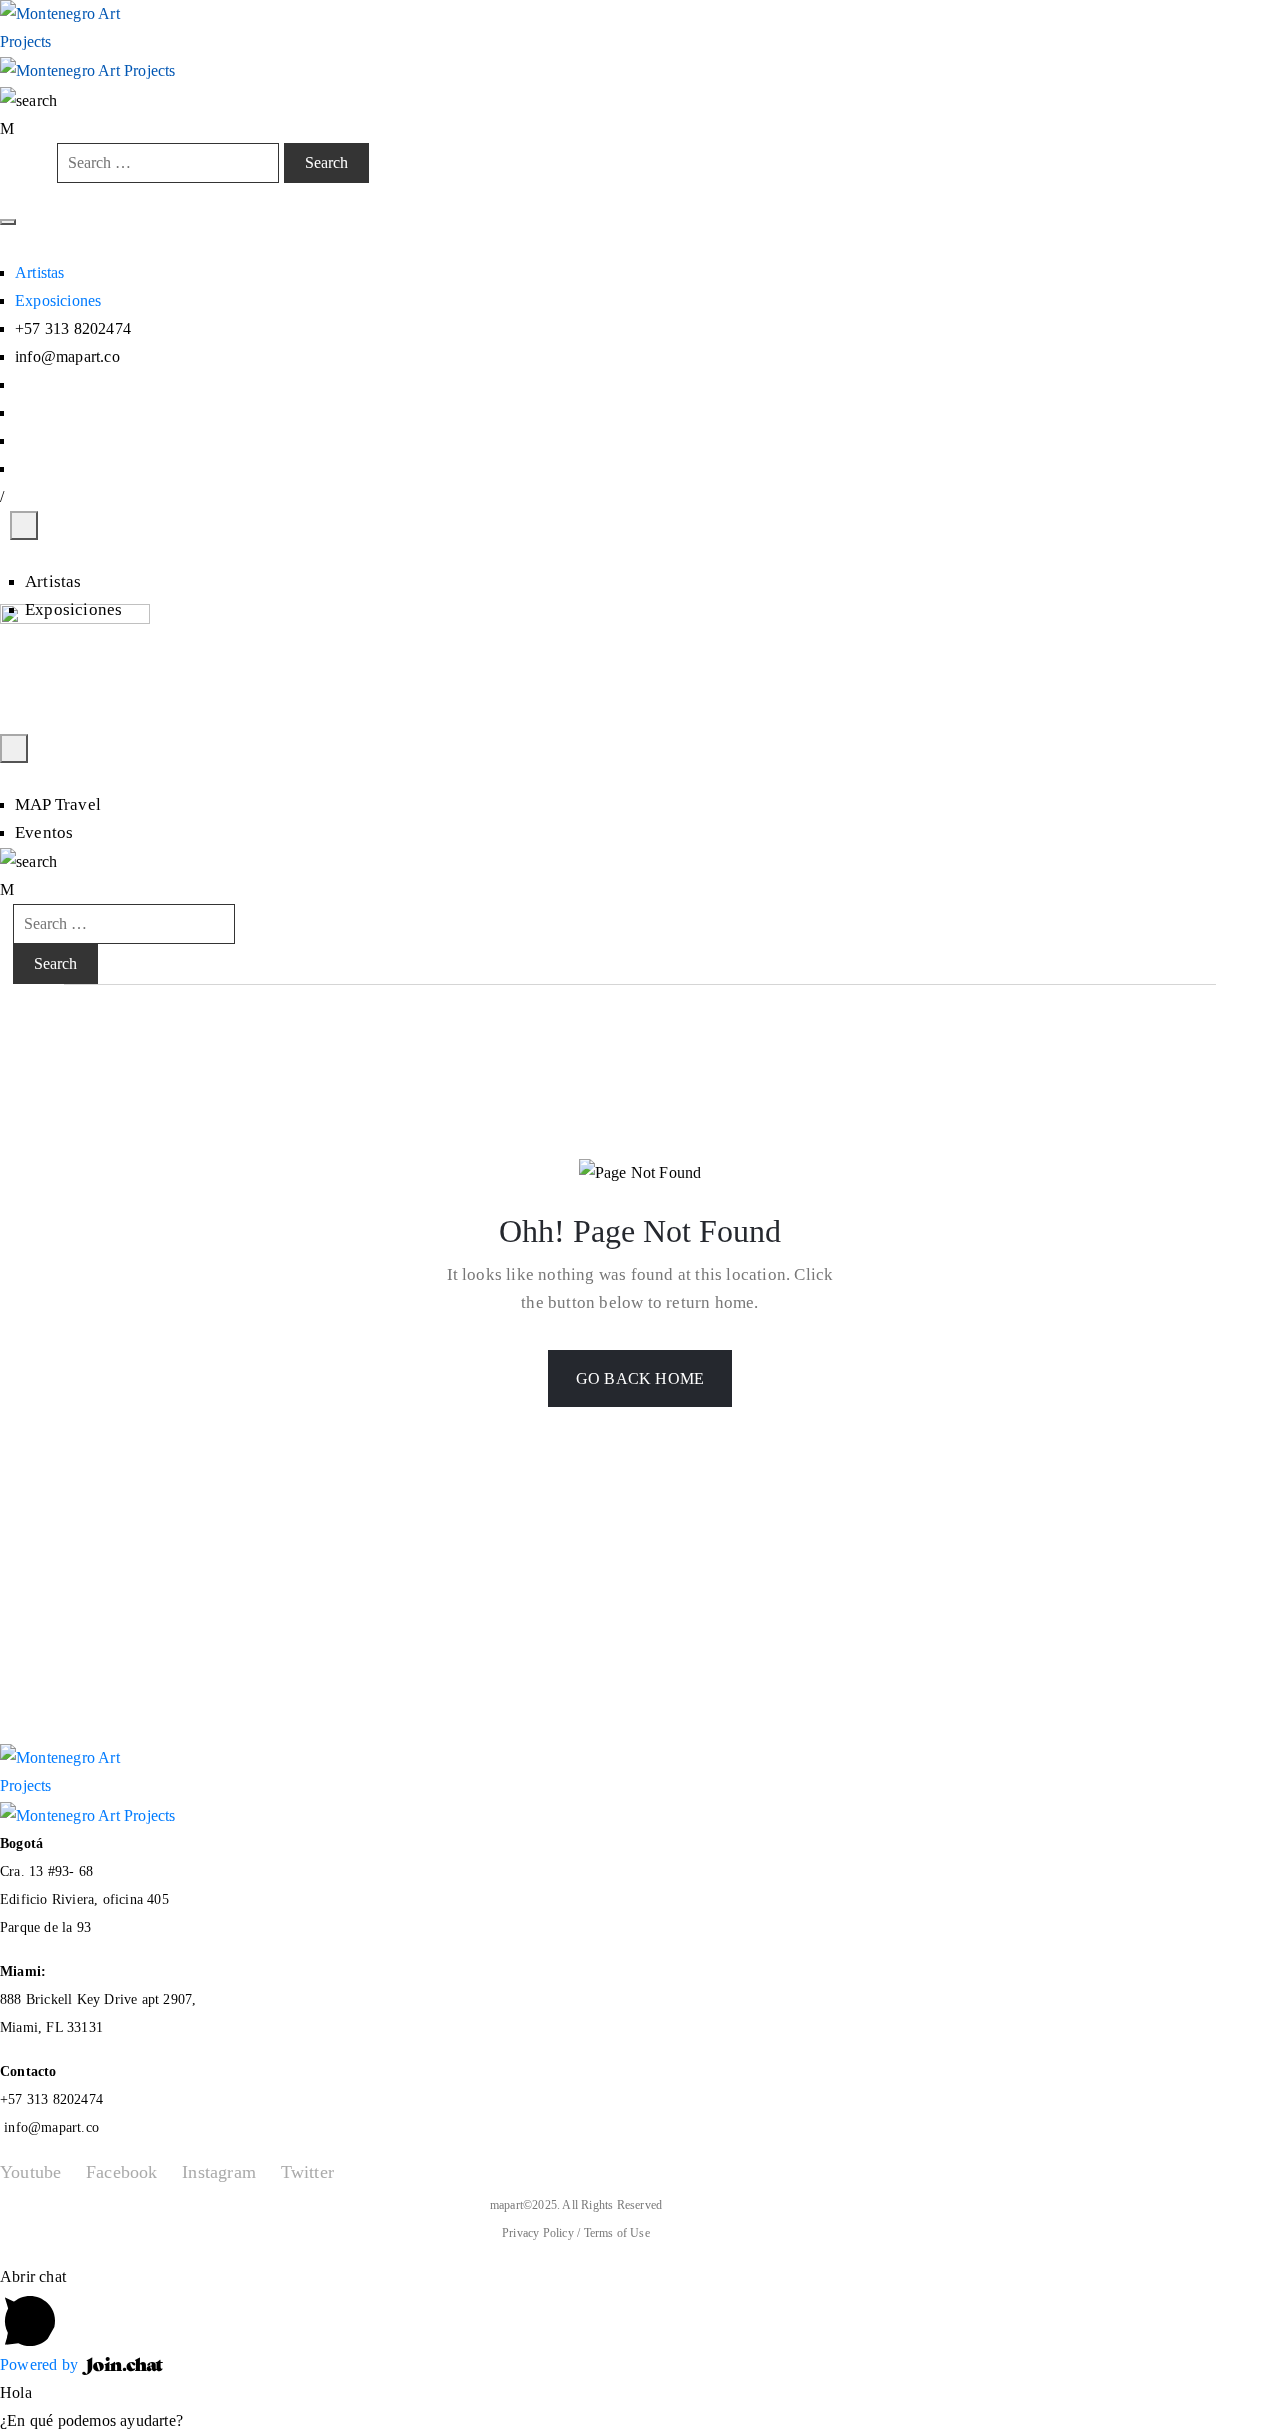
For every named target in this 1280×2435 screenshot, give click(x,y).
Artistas (40, 272)
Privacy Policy (539, 2233)
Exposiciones (58, 300)
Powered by (41, 2364)
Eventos (44, 832)
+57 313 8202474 (51, 2099)
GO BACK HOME (640, 1378)
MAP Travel (58, 804)
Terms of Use (617, 2233)
